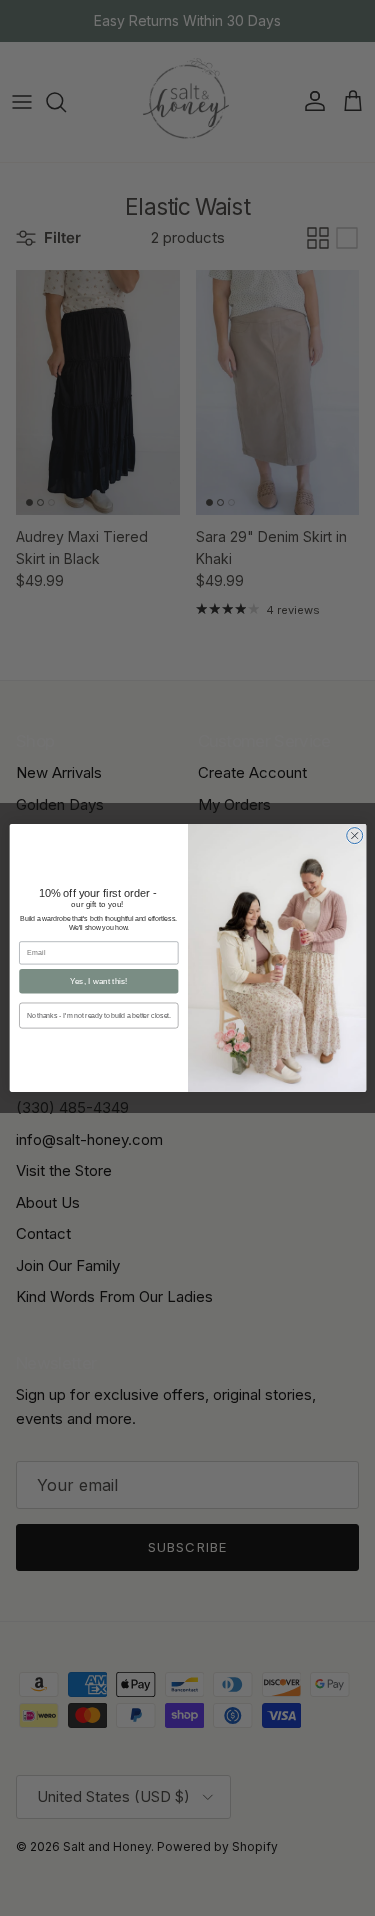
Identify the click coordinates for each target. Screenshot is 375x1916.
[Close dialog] (354, 836)
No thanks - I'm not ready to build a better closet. (98, 1016)
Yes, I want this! (98, 981)
